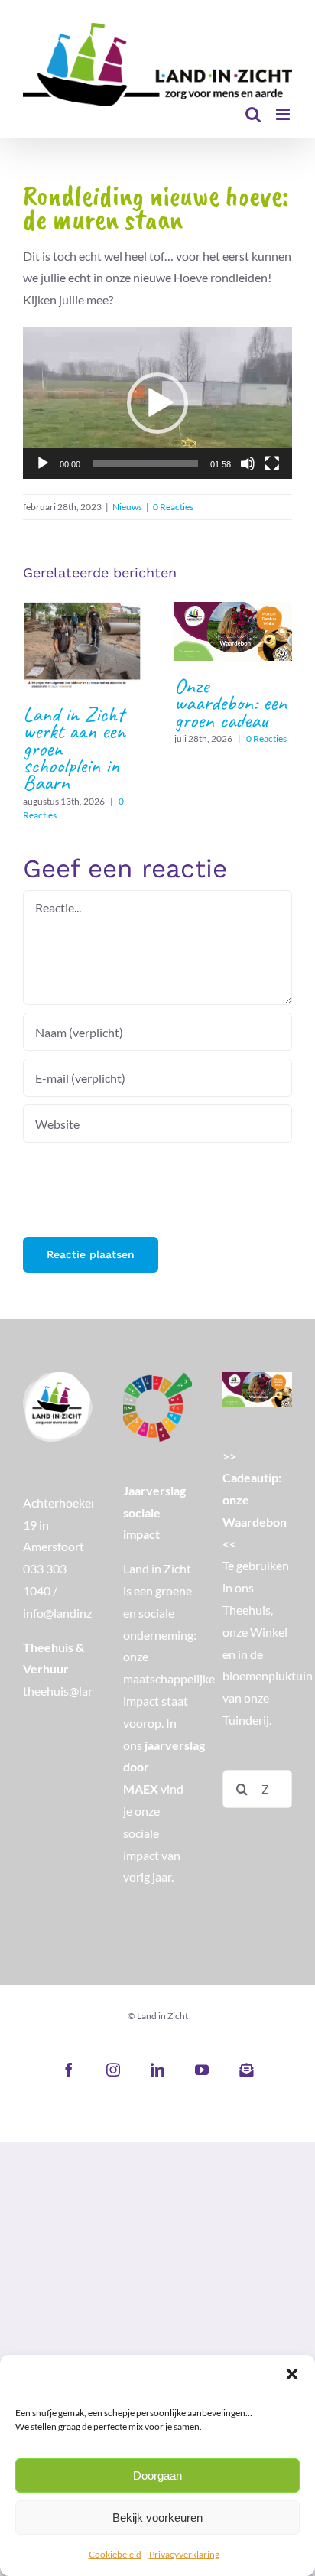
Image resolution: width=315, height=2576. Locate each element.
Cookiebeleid (115, 2554)
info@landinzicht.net (77, 1613)
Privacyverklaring (184, 2554)
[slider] (145, 463)
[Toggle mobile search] (253, 114)
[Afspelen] (43, 463)
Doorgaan (157, 2475)
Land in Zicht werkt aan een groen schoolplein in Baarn (81, 645)
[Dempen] (248, 463)
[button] (292, 2374)
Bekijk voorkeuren (157, 2517)
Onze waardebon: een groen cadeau (233, 631)
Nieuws (127, 507)
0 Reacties (173, 507)
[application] (157, 403)
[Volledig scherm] (272, 463)
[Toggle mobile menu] (284, 114)
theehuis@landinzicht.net (90, 1691)
